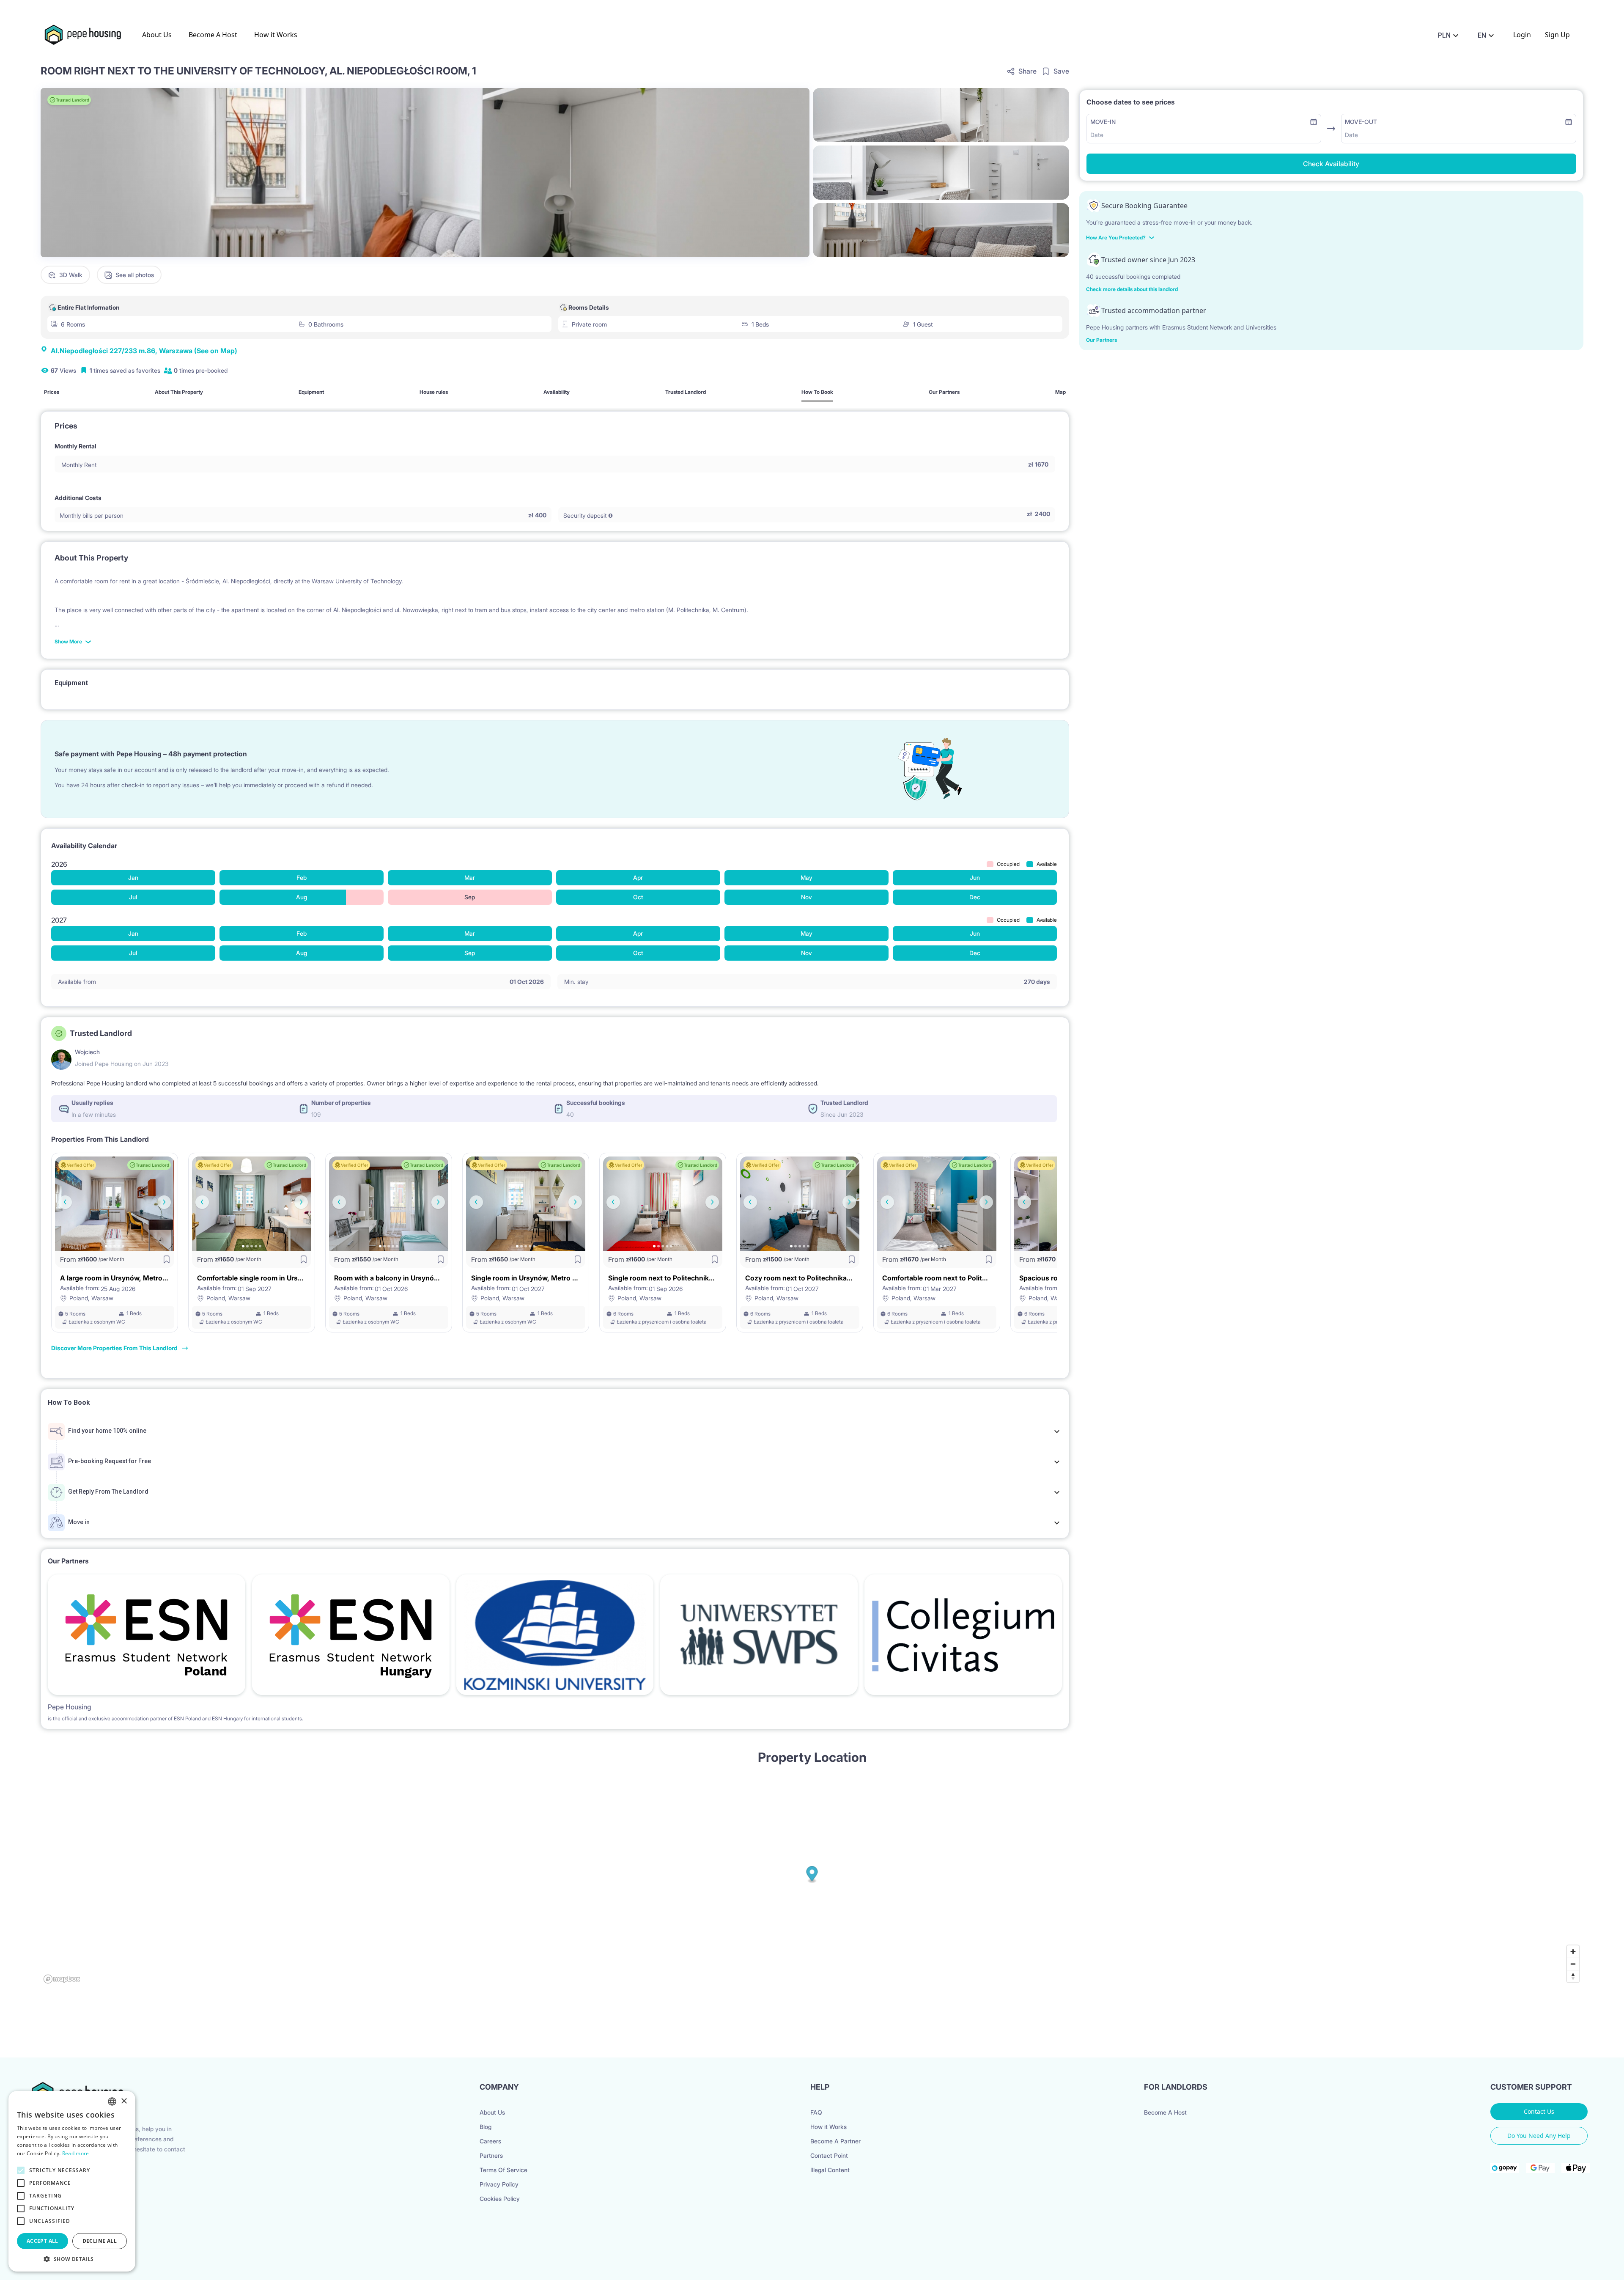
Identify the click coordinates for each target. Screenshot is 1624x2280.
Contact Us (1539, 2111)
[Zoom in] (1573, 1952)
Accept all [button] (43, 2241)
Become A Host (213, 35)
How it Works (276, 35)
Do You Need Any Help (1539, 2136)
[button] (72, 2259)
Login (1522, 35)
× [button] (124, 2101)
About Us (157, 35)
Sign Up (1557, 35)
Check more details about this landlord (1132, 289)
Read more (76, 2153)
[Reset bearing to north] (1573, 1976)
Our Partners (1101, 340)
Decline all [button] (100, 2241)
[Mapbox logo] (62, 1979)
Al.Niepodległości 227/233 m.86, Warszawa (144, 351)
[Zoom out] (1573, 1964)
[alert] (72, 2181)
